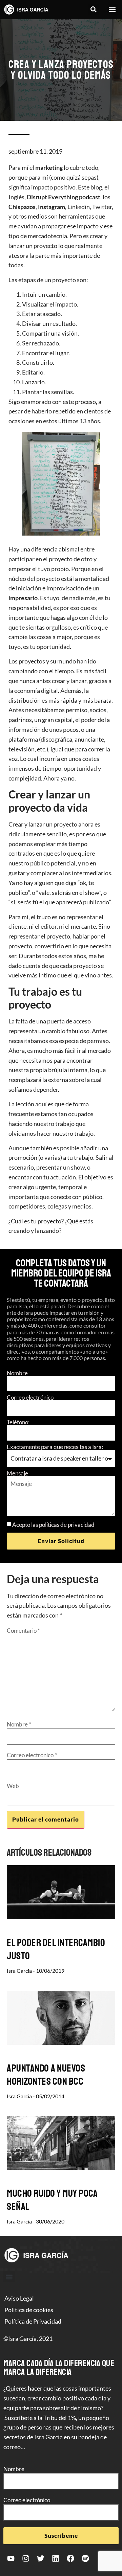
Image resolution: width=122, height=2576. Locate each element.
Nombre (17, 1373)
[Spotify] (85, 2558)
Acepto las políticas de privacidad (53, 1525)
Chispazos (22, 207)
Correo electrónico (30, 1397)
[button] (93, 10)
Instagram (52, 207)
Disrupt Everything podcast (64, 197)
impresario (23, 598)
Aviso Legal (19, 2298)
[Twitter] (41, 2558)
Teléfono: (18, 1422)
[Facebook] (70, 2558)
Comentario (23, 1631)
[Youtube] (11, 2558)
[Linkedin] (56, 2558)
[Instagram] (26, 2558)
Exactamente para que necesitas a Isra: (55, 1447)
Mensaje (17, 1473)
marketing (49, 167)
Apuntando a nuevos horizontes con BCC (46, 2075)
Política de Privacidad (33, 2321)
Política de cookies (29, 2310)
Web (13, 1786)
